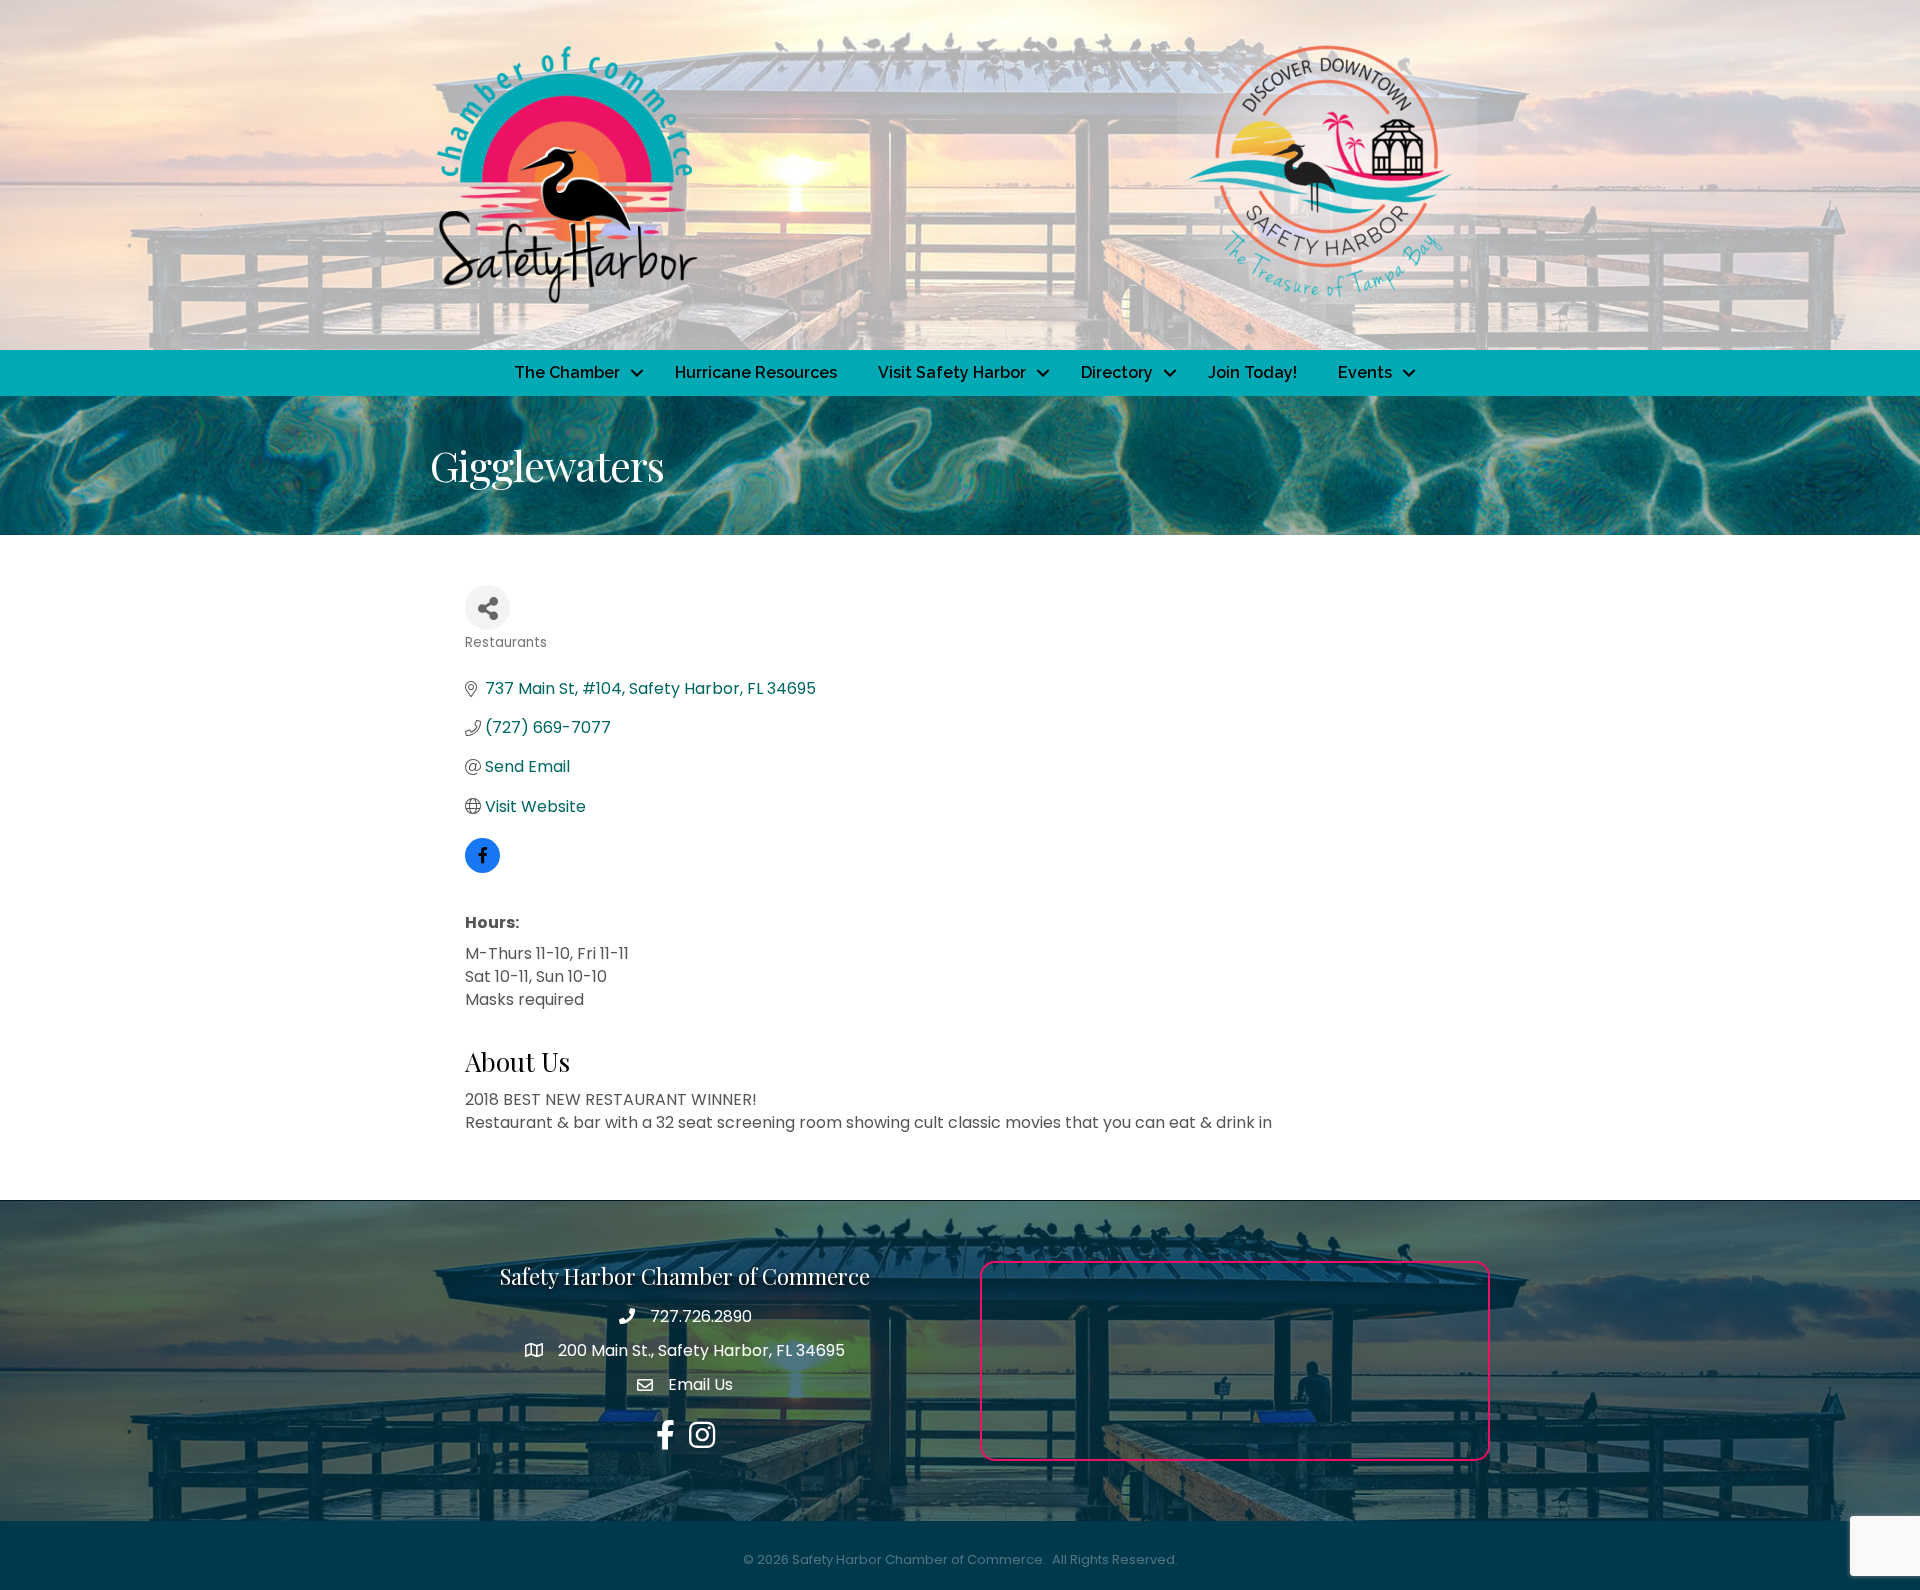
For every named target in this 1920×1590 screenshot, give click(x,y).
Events (1365, 372)
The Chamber (567, 372)
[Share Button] (487, 607)
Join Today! (1252, 372)
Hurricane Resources (756, 372)
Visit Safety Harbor (952, 372)
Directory (1117, 372)
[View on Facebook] (482, 867)
